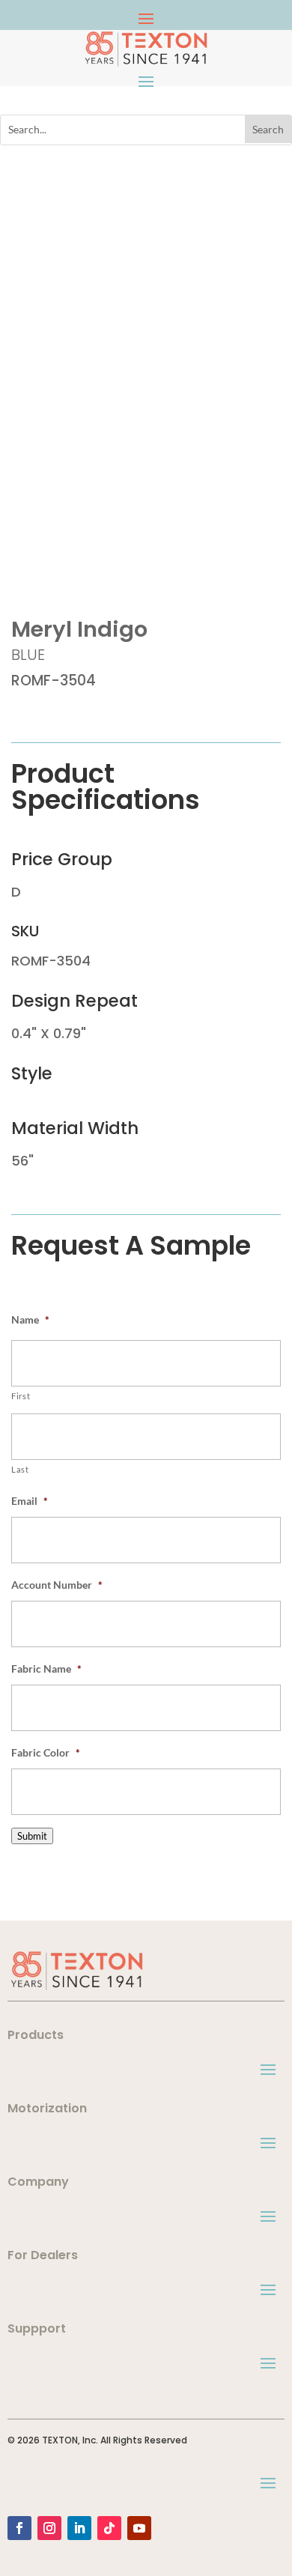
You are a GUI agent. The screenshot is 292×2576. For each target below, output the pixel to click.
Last (20, 1469)
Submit (32, 1836)
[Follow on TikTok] (109, 2528)
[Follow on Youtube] (139, 2528)
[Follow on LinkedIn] (79, 2528)
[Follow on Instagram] (49, 2528)
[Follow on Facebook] (19, 2528)
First (21, 1396)
